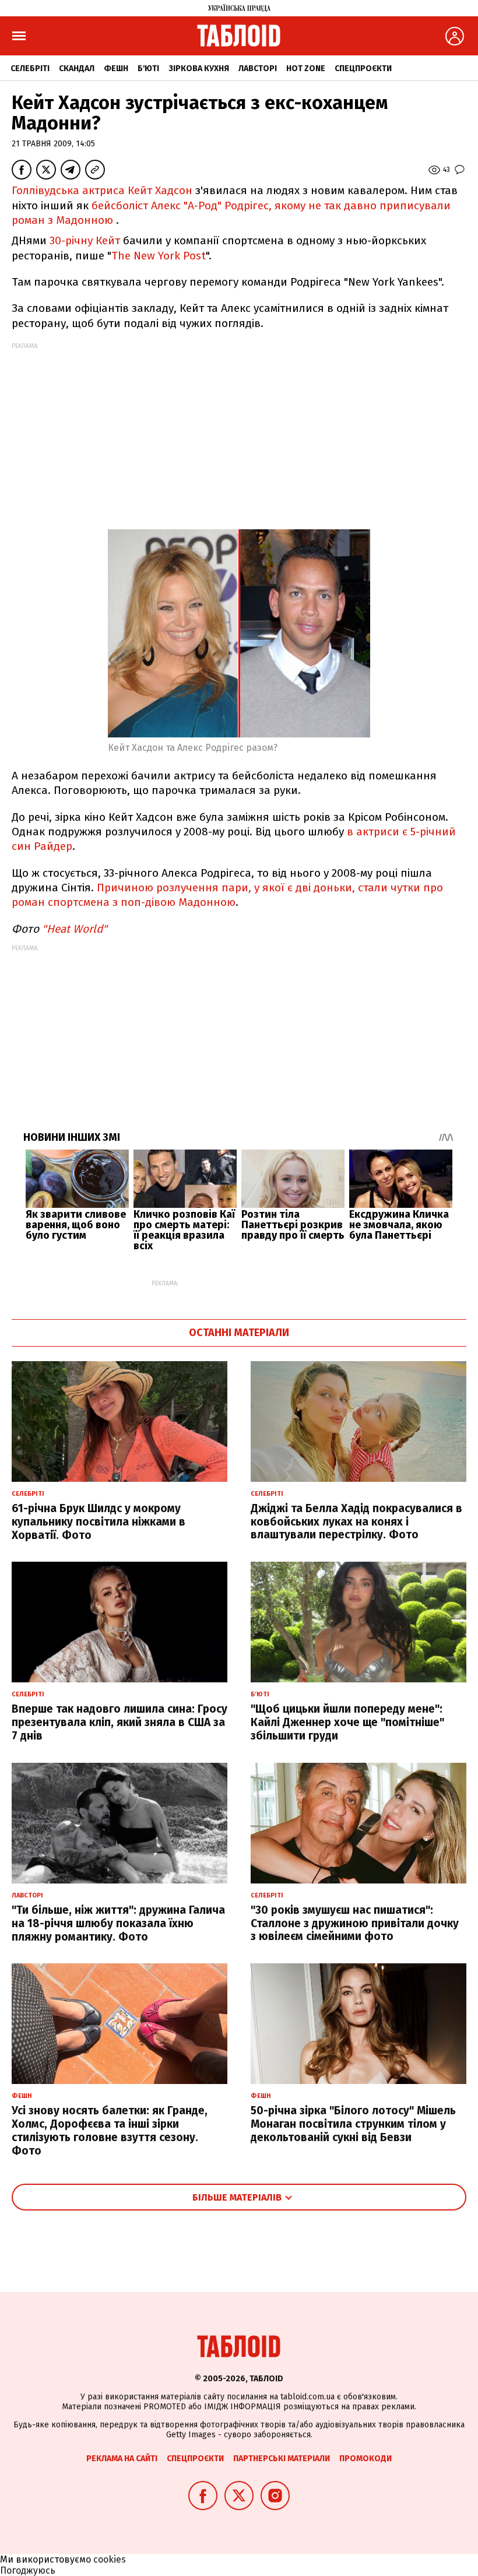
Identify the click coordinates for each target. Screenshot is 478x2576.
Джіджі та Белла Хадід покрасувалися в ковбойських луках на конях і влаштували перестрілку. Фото (356, 1522)
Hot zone (306, 68)
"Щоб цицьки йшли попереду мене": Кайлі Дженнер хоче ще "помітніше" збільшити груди (347, 1722)
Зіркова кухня (199, 68)
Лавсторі (258, 68)
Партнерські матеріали (282, 2459)
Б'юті (148, 68)
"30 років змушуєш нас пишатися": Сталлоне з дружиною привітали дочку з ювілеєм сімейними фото (355, 1923)
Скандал (77, 68)
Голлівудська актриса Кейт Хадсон (102, 190)
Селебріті (30, 68)
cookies (110, 2559)
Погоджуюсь (28, 2570)
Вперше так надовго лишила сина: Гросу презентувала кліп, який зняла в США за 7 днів (119, 1722)
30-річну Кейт (85, 240)
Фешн (116, 68)
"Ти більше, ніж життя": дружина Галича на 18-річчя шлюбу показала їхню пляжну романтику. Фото (118, 1923)
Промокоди (365, 2459)
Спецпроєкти (363, 68)
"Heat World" (75, 929)
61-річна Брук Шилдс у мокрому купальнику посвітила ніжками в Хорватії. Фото (99, 1522)
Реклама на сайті (122, 2459)
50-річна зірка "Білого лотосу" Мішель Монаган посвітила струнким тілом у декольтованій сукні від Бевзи (353, 2124)
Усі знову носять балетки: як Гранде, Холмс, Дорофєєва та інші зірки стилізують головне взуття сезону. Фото (110, 2130)
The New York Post (159, 256)
